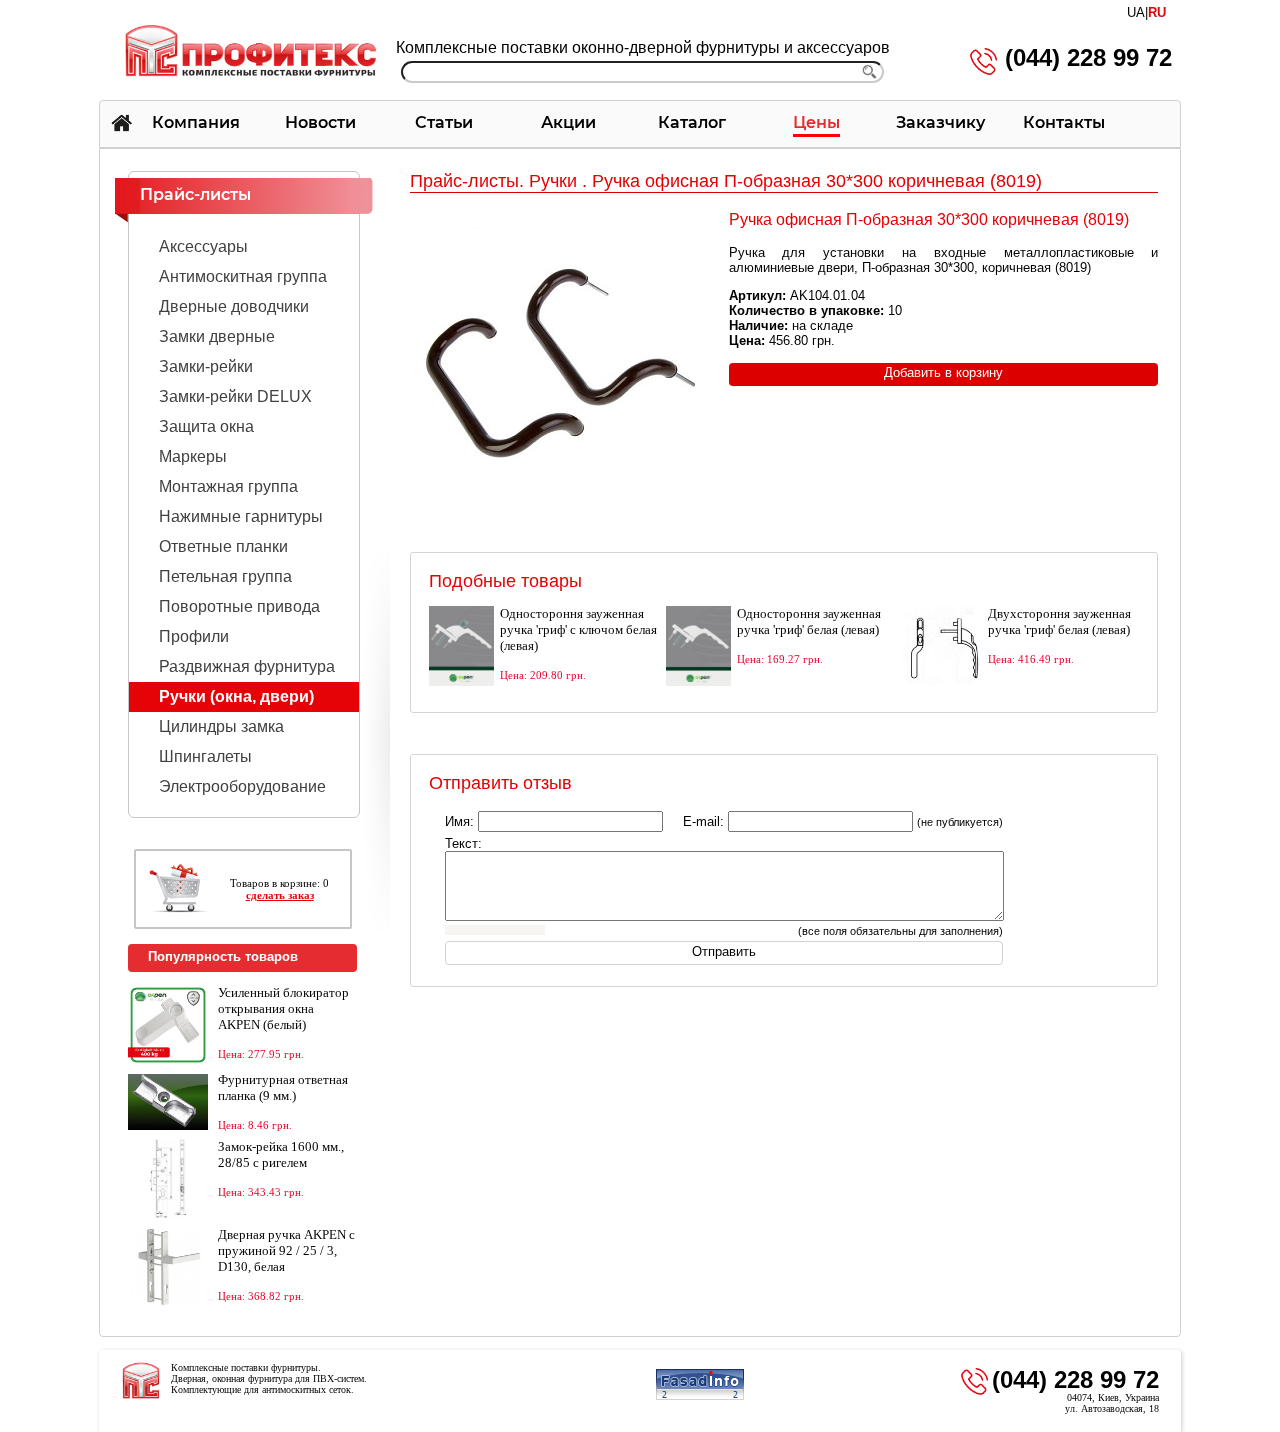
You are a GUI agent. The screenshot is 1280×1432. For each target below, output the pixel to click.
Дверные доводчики (234, 306)
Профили (194, 636)
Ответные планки (223, 546)
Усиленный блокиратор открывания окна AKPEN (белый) (283, 1008)
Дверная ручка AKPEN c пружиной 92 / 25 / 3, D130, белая (286, 1250)
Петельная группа (225, 576)
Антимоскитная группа (243, 276)
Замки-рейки (206, 366)
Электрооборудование (242, 786)
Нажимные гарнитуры (241, 516)
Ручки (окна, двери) (236, 696)
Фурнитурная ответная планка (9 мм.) (283, 1087)
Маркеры (193, 456)
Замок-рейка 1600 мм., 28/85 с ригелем (281, 1154)
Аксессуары (203, 246)
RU (1157, 12)
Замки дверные (217, 336)
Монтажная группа (228, 486)
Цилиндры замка (221, 726)
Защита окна (206, 426)
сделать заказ (280, 895)
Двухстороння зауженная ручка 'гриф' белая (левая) (1059, 621)
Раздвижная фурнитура (247, 666)
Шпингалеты (205, 756)
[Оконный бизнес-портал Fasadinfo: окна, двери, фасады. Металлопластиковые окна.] (700, 1396)
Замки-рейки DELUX (235, 396)
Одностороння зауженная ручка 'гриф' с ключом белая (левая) (578, 629)
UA (1136, 12)
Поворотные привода (239, 606)
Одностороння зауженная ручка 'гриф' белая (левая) (809, 621)
